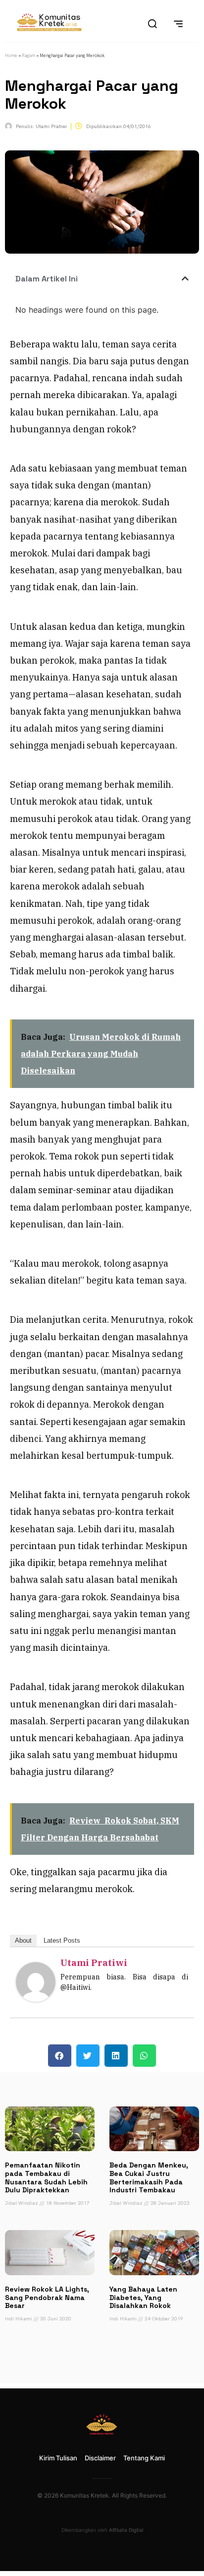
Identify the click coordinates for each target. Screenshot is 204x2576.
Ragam (28, 56)
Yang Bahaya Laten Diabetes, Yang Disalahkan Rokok (143, 2298)
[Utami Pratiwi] (36, 1999)
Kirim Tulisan (58, 2458)
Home (11, 56)
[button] (185, 278)
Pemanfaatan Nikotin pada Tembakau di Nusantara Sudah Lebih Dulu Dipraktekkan (46, 2177)
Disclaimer (100, 2458)
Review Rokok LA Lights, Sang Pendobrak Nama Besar (47, 2298)
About (23, 1940)
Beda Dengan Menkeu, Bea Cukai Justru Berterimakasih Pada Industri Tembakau (149, 2177)
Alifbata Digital (126, 2530)
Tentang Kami (144, 2458)
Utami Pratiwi (94, 1963)
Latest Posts (62, 1940)
